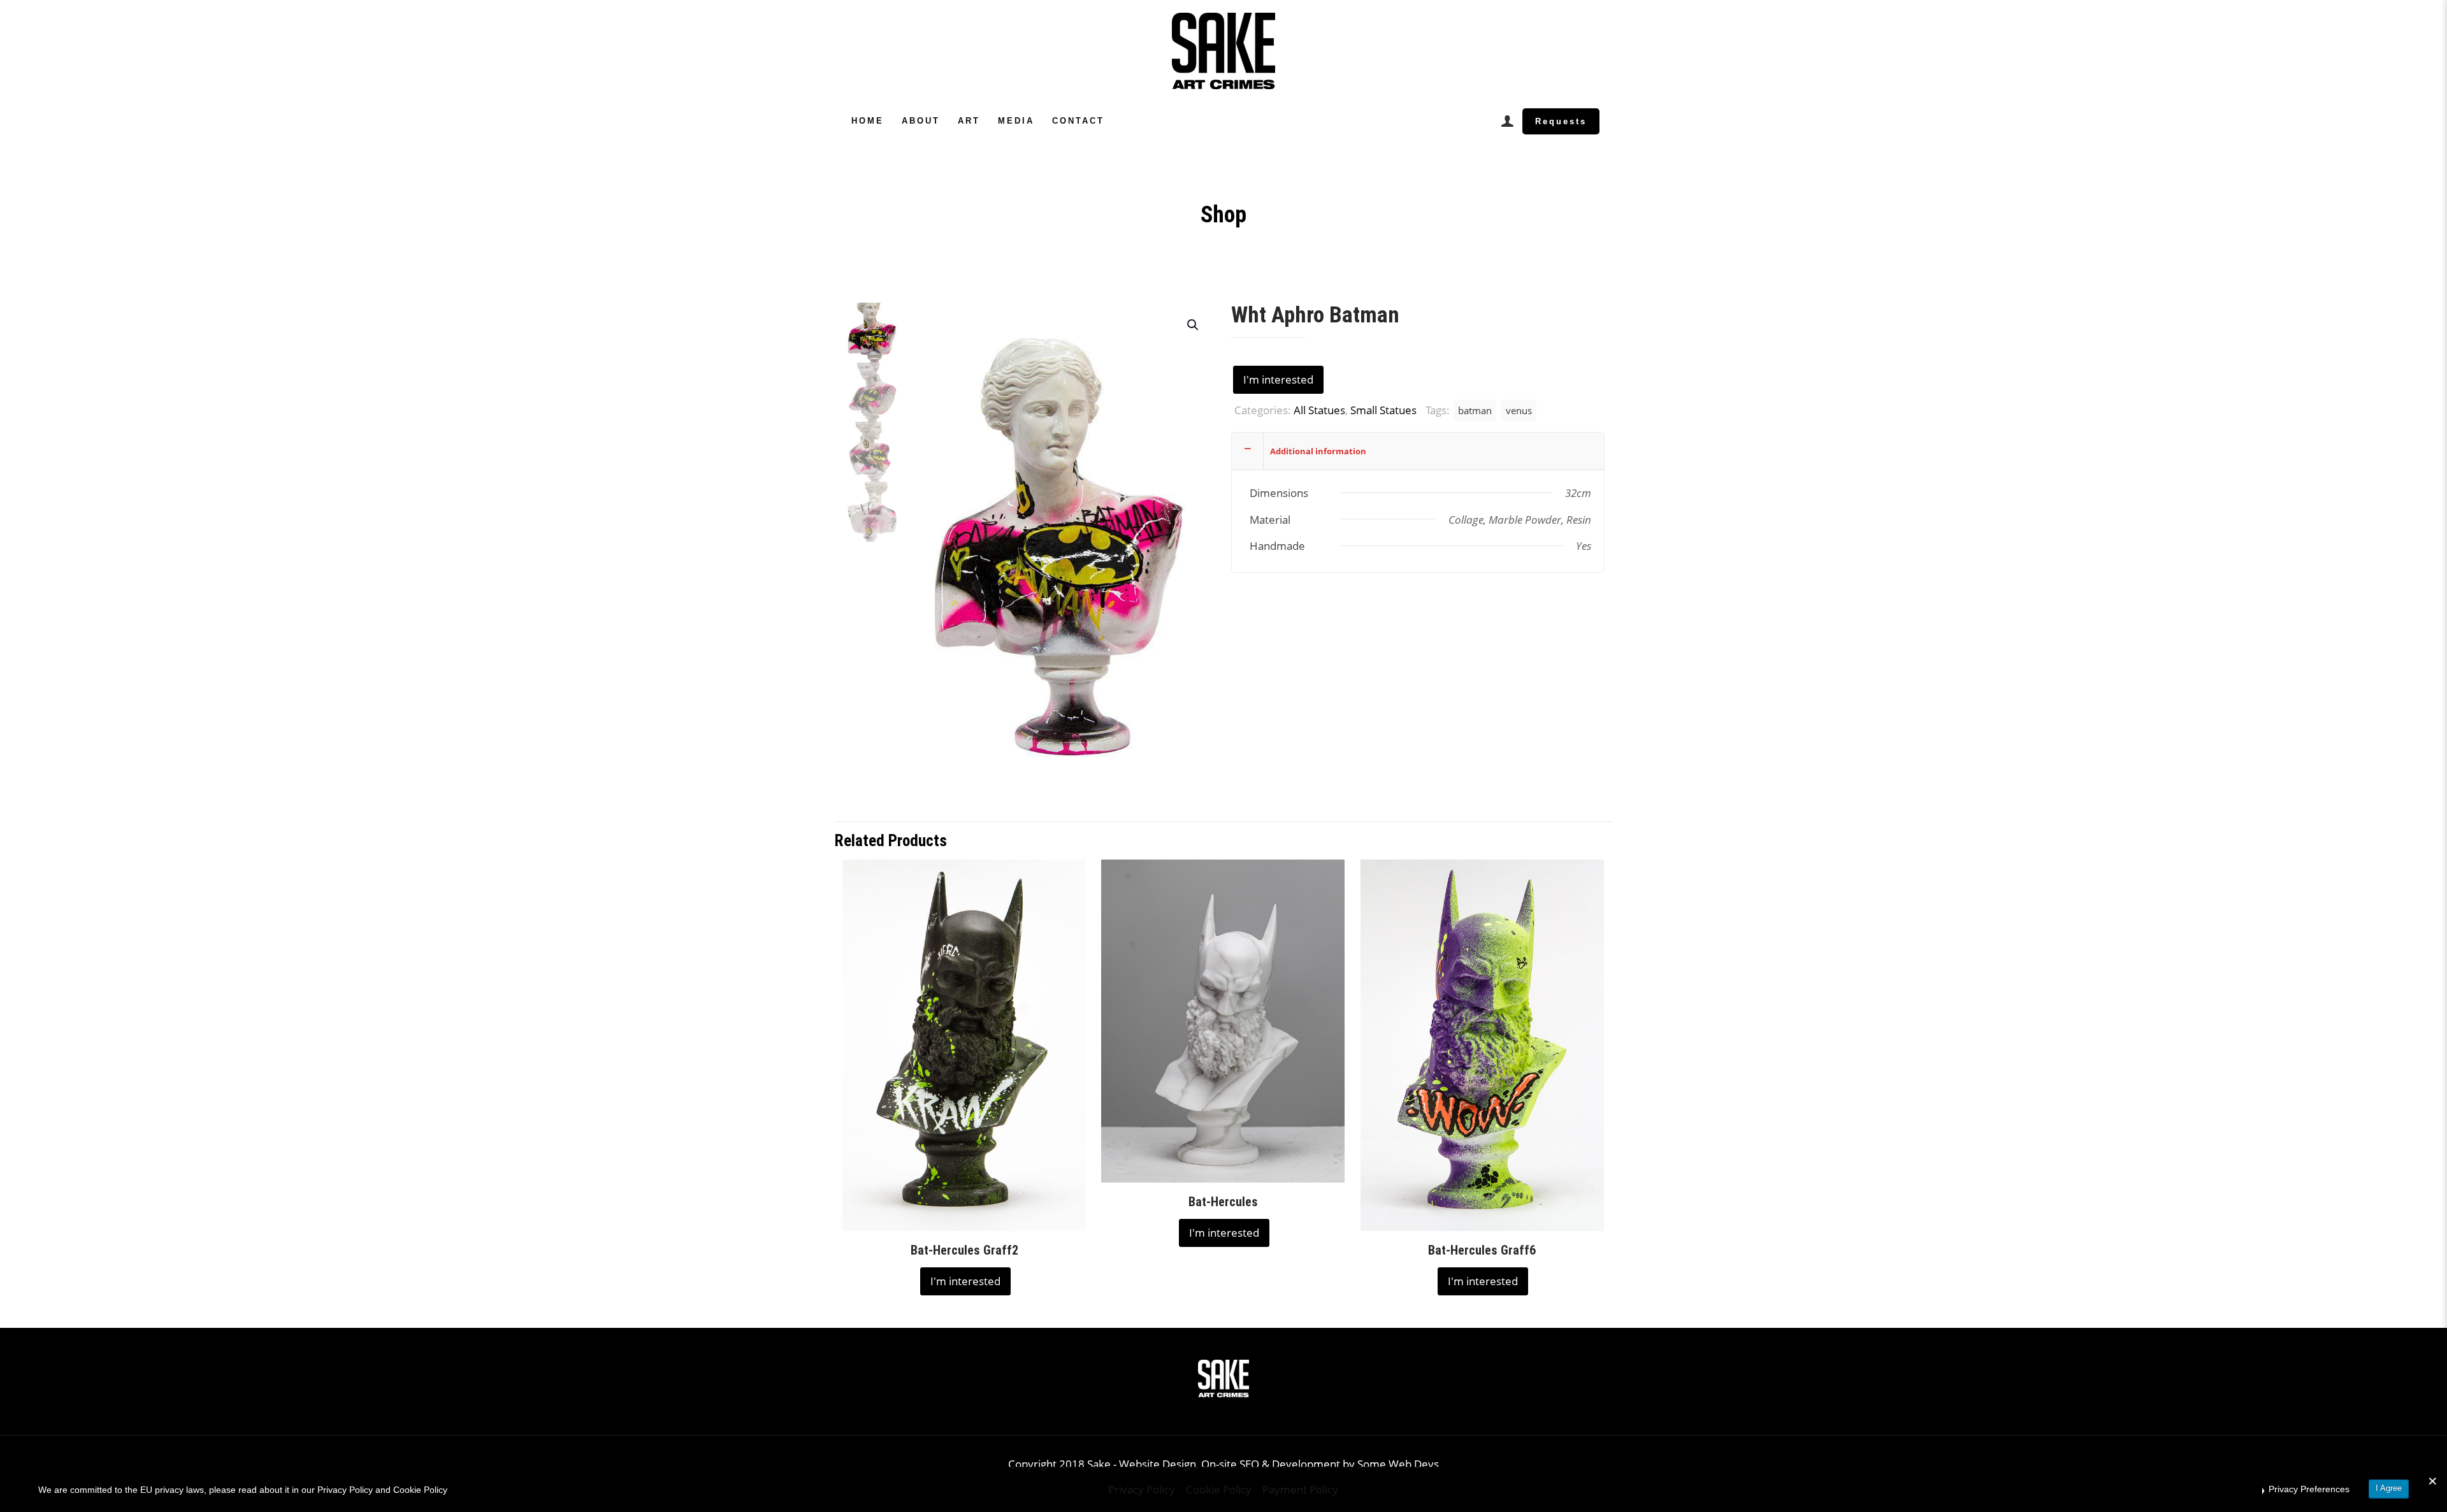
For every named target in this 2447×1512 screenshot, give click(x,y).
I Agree (2389, 1488)
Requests (1561, 121)
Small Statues (1383, 410)
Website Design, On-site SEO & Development (1231, 1464)
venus (1519, 410)
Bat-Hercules (1223, 1202)
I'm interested (1278, 379)
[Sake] (1223, 51)
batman (1475, 410)
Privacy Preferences (2309, 1489)
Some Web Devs (1398, 1464)
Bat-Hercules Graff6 (1482, 1250)
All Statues (1319, 410)
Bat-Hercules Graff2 (964, 1250)
